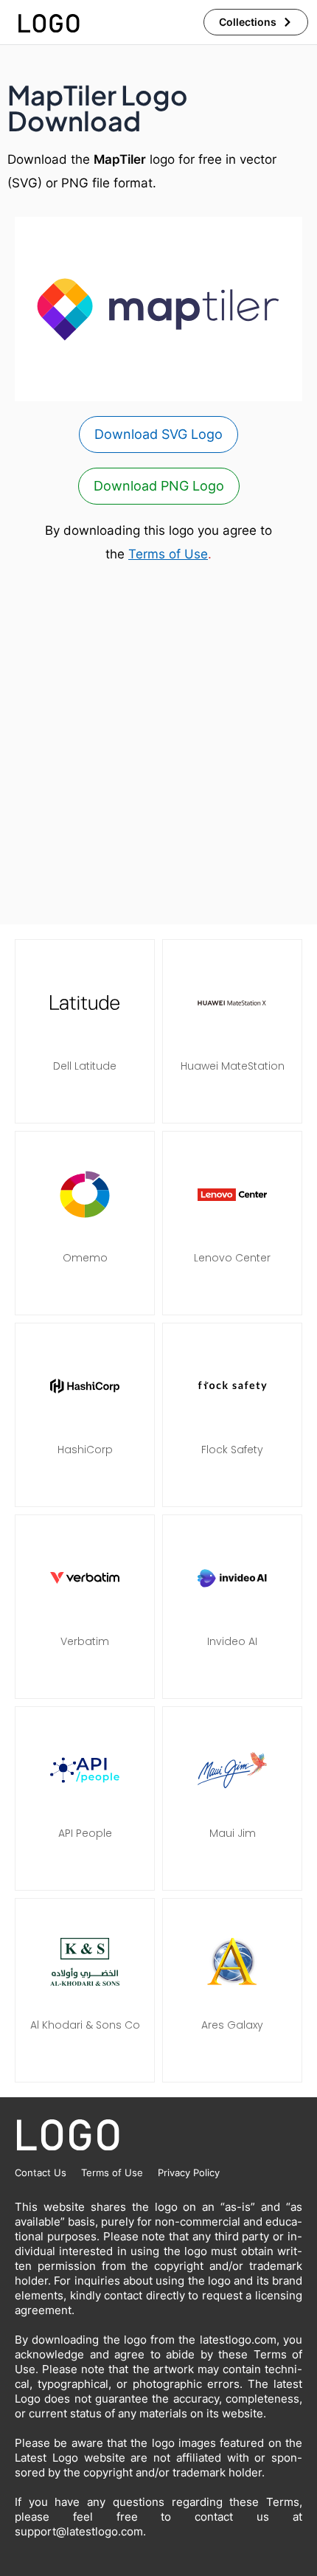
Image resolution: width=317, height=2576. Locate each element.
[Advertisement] (158, 745)
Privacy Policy (189, 2172)
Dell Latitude (85, 1066)
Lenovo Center (232, 1258)
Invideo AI (232, 1641)
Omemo (85, 1258)
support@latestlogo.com (79, 2531)
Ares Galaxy (232, 2025)
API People (85, 1833)
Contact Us (41, 2172)
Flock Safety (232, 1450)
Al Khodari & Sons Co (85, 2025)
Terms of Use (168, 554)
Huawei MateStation (233, 1066)
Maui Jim (233, 1833)
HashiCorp (85, 1450)
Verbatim (85, 1641)
